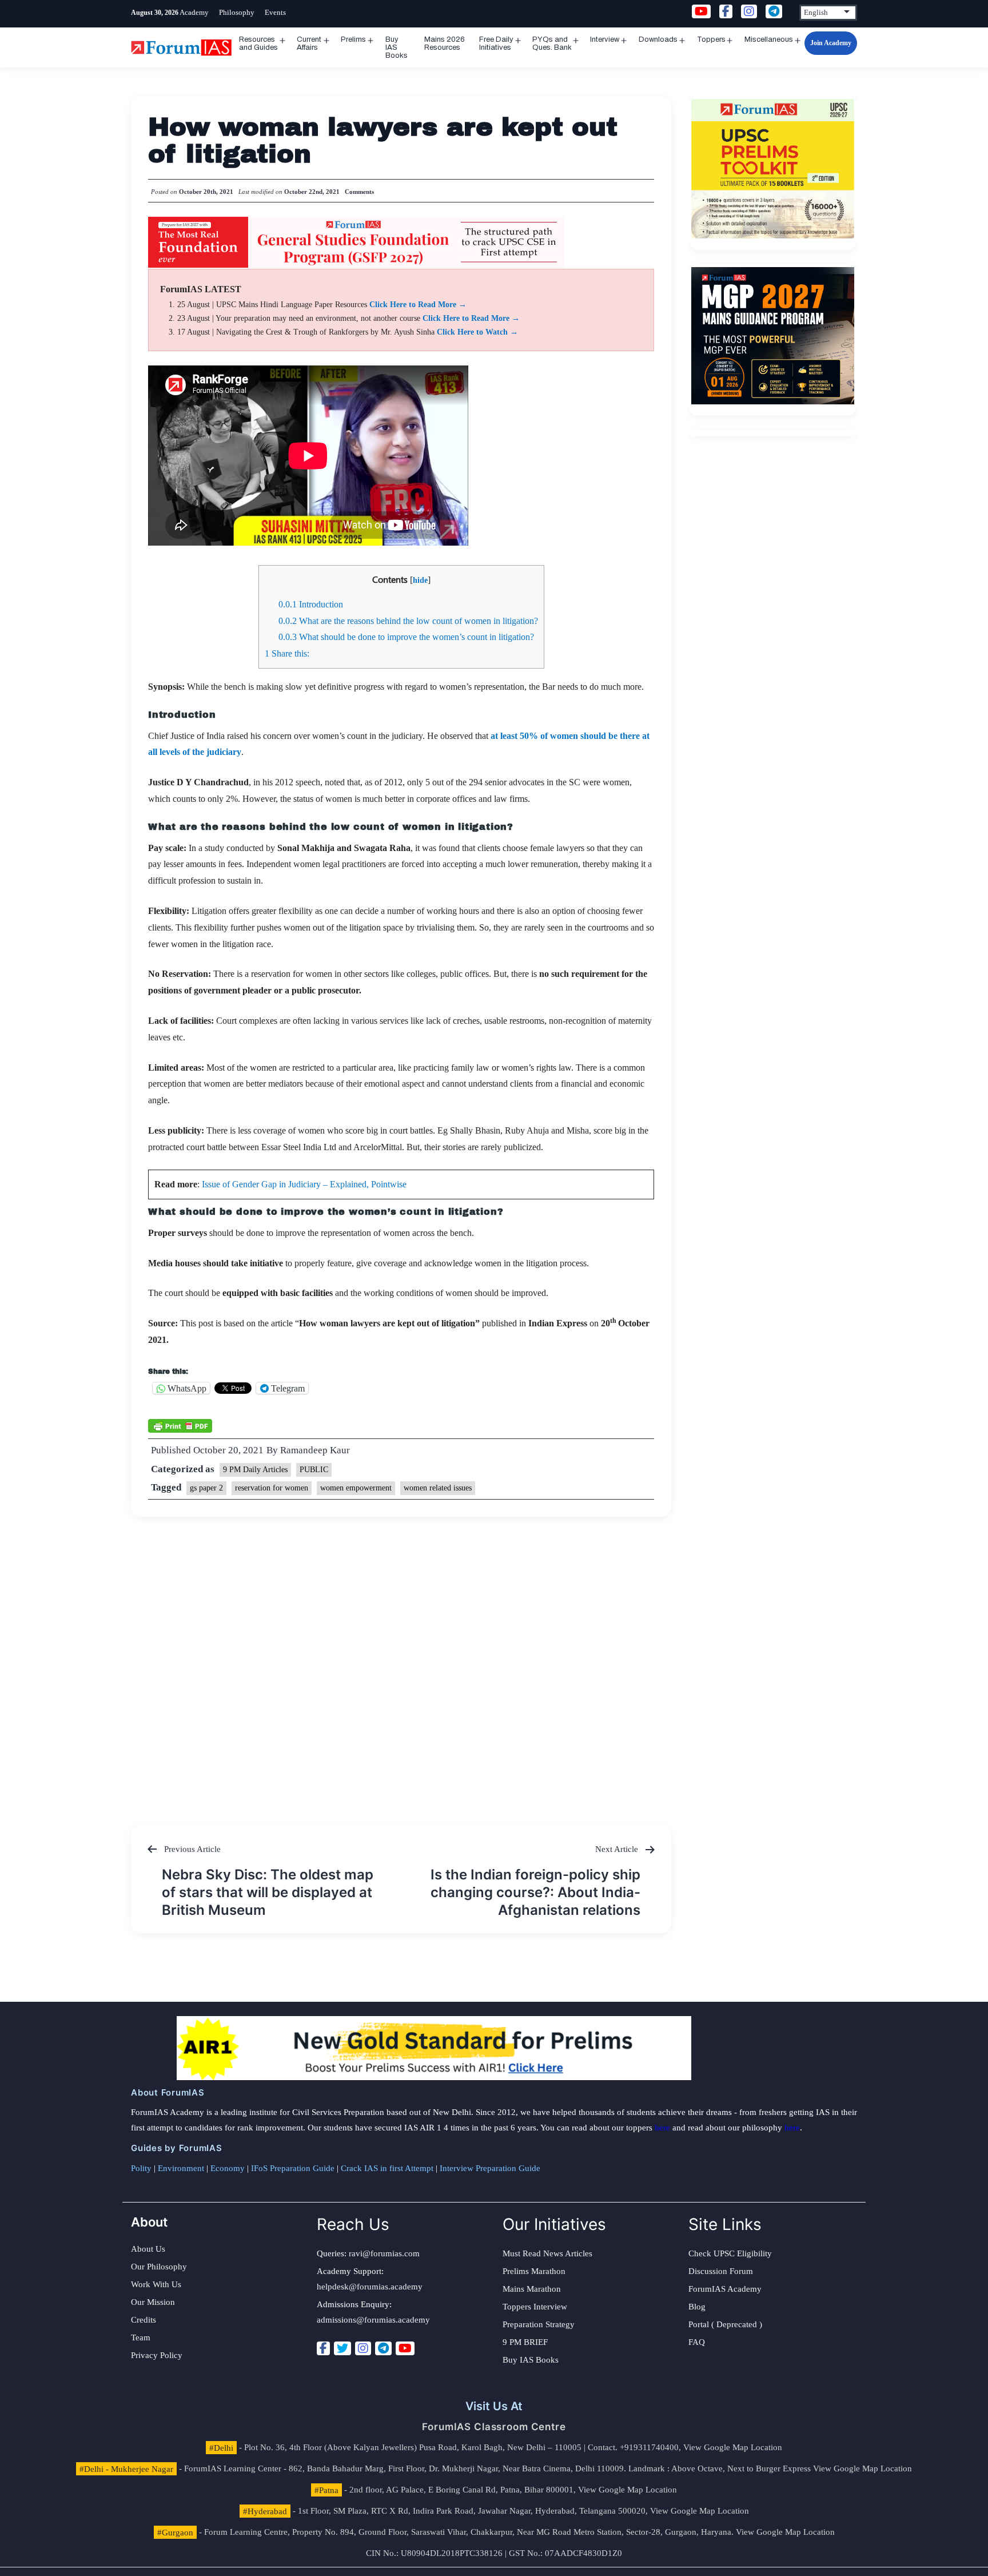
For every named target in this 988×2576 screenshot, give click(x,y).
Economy (228, 2168)
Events (275, 12)
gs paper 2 (206, 1488)
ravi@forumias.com (384, 2253)
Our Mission (153, 2302)
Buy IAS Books (397, 47)
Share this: (287, 653)
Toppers (711, 39)
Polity (141, 2168)
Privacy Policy (157, 2355)
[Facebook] (323, 2348)
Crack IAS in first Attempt (387, 2168)
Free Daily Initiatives (496, 43)
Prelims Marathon (534, 2271)
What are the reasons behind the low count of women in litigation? (408, 621)
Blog (697, 2307)
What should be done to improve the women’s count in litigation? (406, 637)
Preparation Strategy (539, 2324)
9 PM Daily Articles (255, 1470)
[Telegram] (383, 2348)
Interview (605, 39)
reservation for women (272, 1488)
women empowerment (356, 1488)
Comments (359, 192)
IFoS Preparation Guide (293, 2168)
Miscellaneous (769, 39)
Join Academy (831, 43)
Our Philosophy (159, 2267)
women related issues (438, 1488)
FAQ (697, 2342)
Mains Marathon (532, 2289)
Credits (144, 2320)
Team (141, 2338)
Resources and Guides (258, 43)
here (662, 2128)
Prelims (353, 39)
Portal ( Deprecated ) (725, 2324)
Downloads (658, 39)
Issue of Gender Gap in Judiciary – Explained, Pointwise (304, 1184)
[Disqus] (401, 1660)
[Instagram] (363, 2348)
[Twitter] (342, 2348)
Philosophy (237, 12)
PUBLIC (314, 1470)
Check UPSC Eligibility (730, 2253)
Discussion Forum (721, 2271)
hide (420, 580)
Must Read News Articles (547, 2253)
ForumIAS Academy (725, 2289)
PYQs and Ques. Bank (552, 43)
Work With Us (156, 2284)
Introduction (311, 604)
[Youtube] (405, 2348)
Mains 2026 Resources (445, 43)
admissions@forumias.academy (373, 2320)
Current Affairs (309, 43)
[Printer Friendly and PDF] (180, 1425)
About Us (148, 2249)
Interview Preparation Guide (490, 2168)
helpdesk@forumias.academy (370, 2287)
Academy (194, 12)
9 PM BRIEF (525, 2342)
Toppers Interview (535, 2307)
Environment (181, 2168)
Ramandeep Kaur (315, 1450)
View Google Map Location (733, 2447)
